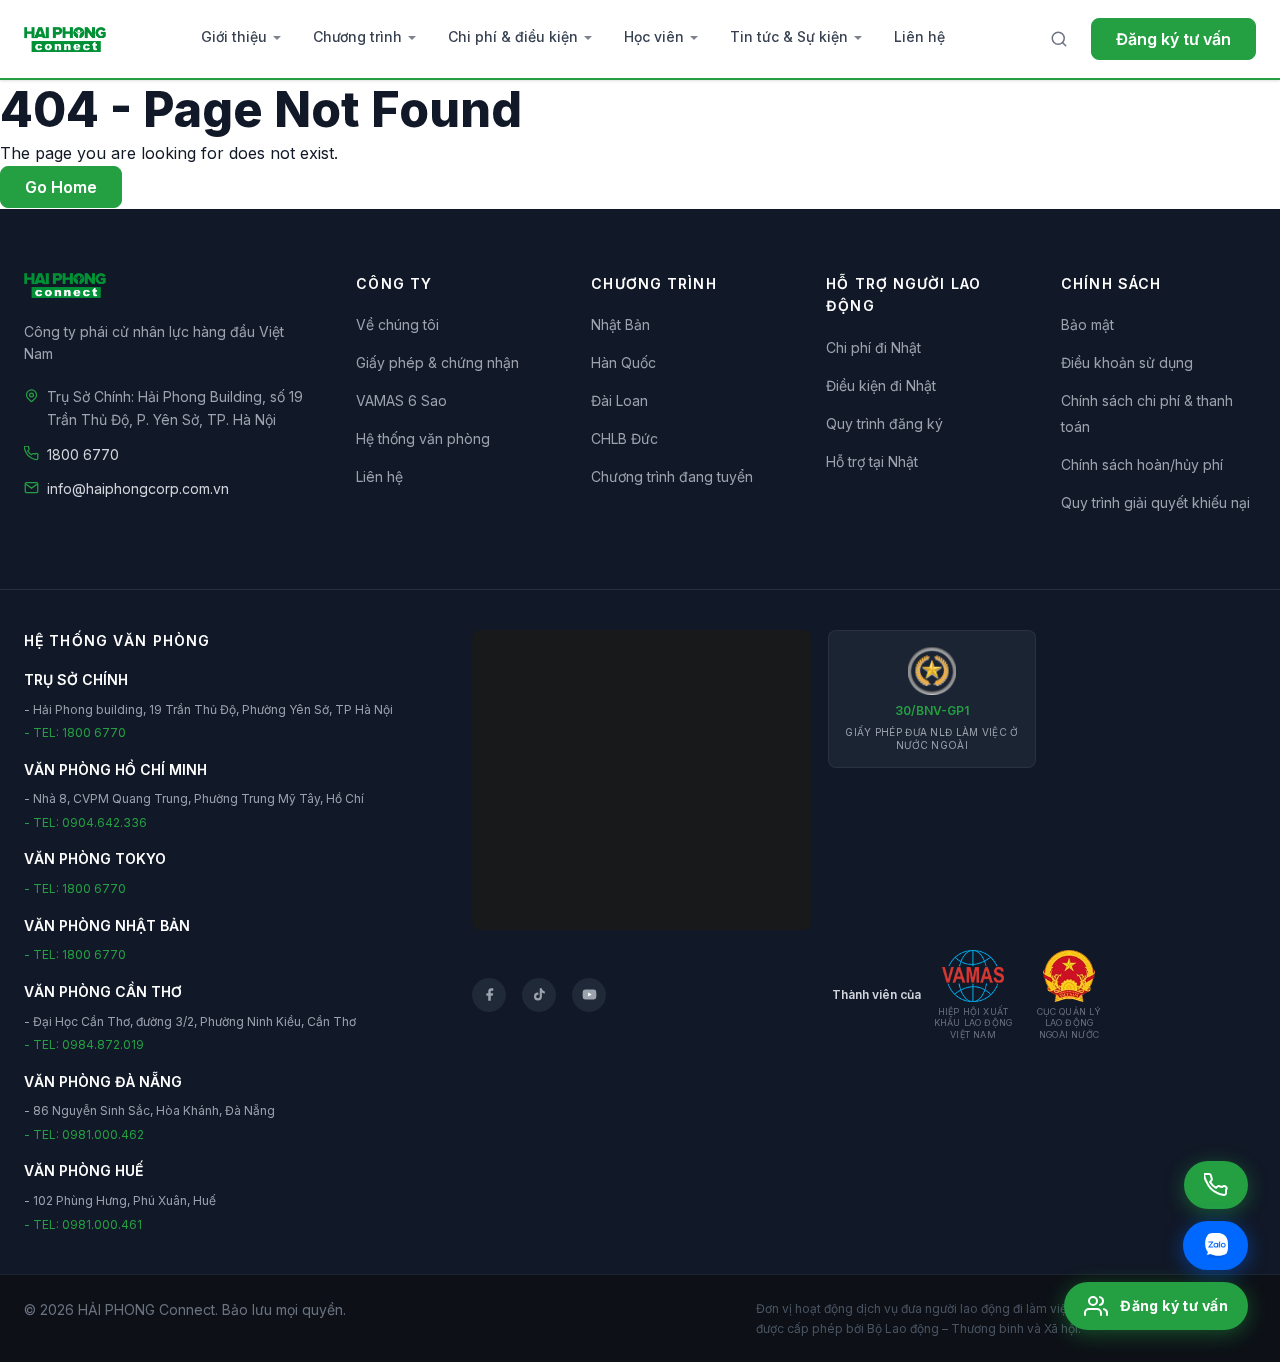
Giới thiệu (234, 36)
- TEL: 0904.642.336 (85, 822)
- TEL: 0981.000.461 (83, 1224)
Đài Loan (619, 400)
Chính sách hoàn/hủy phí (1142, 464)
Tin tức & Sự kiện (789, 36)
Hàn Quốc (623, 362)
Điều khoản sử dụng (1127, 362)
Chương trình (357, 36)
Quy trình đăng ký (884, 423)
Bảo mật (1087, 324)
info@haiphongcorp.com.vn (138, 488)
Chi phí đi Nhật (873, 347)
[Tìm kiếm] (1059, 39)
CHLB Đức (624, 438)
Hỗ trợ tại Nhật (872, 461)
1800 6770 (83, 454)
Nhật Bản (620, 324)
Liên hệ (919, 36)
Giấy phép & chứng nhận (437, 362)
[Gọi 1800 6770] (1216, 1185)
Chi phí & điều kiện (513, 36)
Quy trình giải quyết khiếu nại (1155, 502)
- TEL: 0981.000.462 (84, 1134)
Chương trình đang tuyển (672, 476)
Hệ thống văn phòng (423, 438)
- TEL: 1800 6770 (75, 732)
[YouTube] (589, 995)
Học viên (654, 36)
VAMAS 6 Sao (401, 400)
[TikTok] (539, 995)
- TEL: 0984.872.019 (84, 1044)
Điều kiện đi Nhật (881, 385)
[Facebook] (489, 995)
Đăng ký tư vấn (1173, 39)
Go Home (61, 187)
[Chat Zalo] (1215, 1245)
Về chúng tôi (397, 324)
